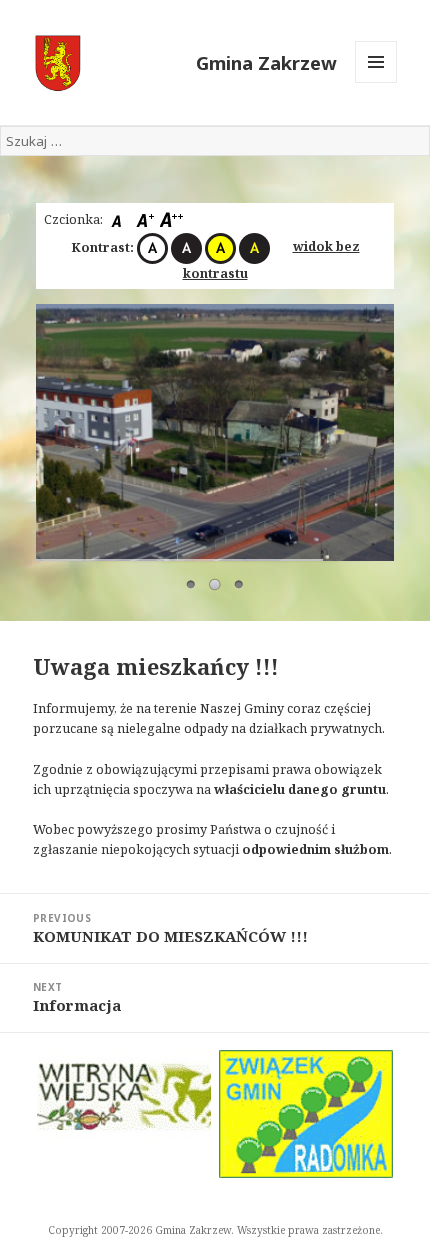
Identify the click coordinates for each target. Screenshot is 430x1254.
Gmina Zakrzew (266, 62)
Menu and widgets (376, 82)
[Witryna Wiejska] (124, 1097)
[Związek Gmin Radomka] (306, 1114)
